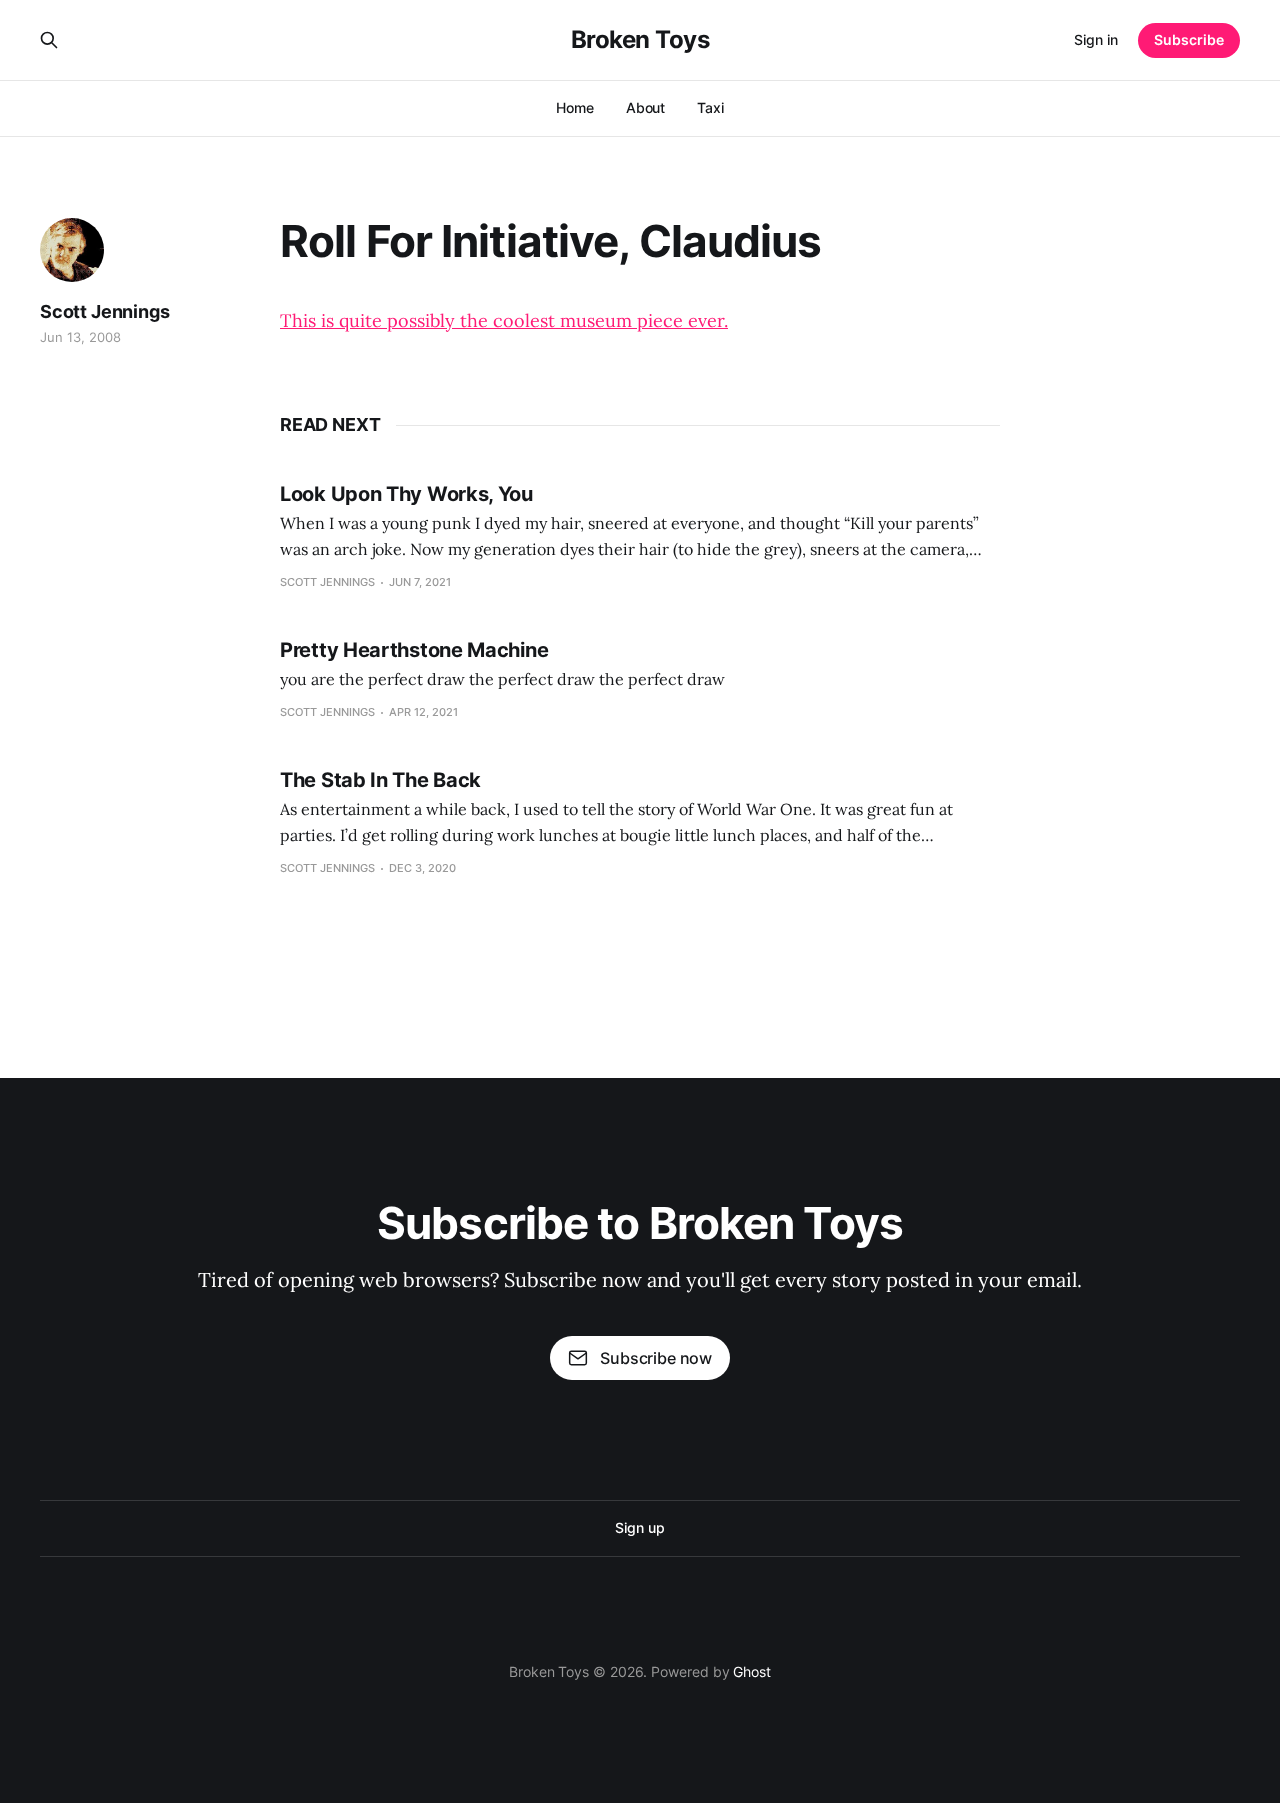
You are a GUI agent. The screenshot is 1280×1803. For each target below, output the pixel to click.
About (646, 107)
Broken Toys (640, 40)
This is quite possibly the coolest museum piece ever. (504, 320)
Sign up (639, 1527)
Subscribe (1189, 39)
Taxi (710, 107)
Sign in (1096, 39)
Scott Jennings (104, 311)
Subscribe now (656, 1358)
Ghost (752, 1671)
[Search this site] (49, 40)
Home (575, 107)
